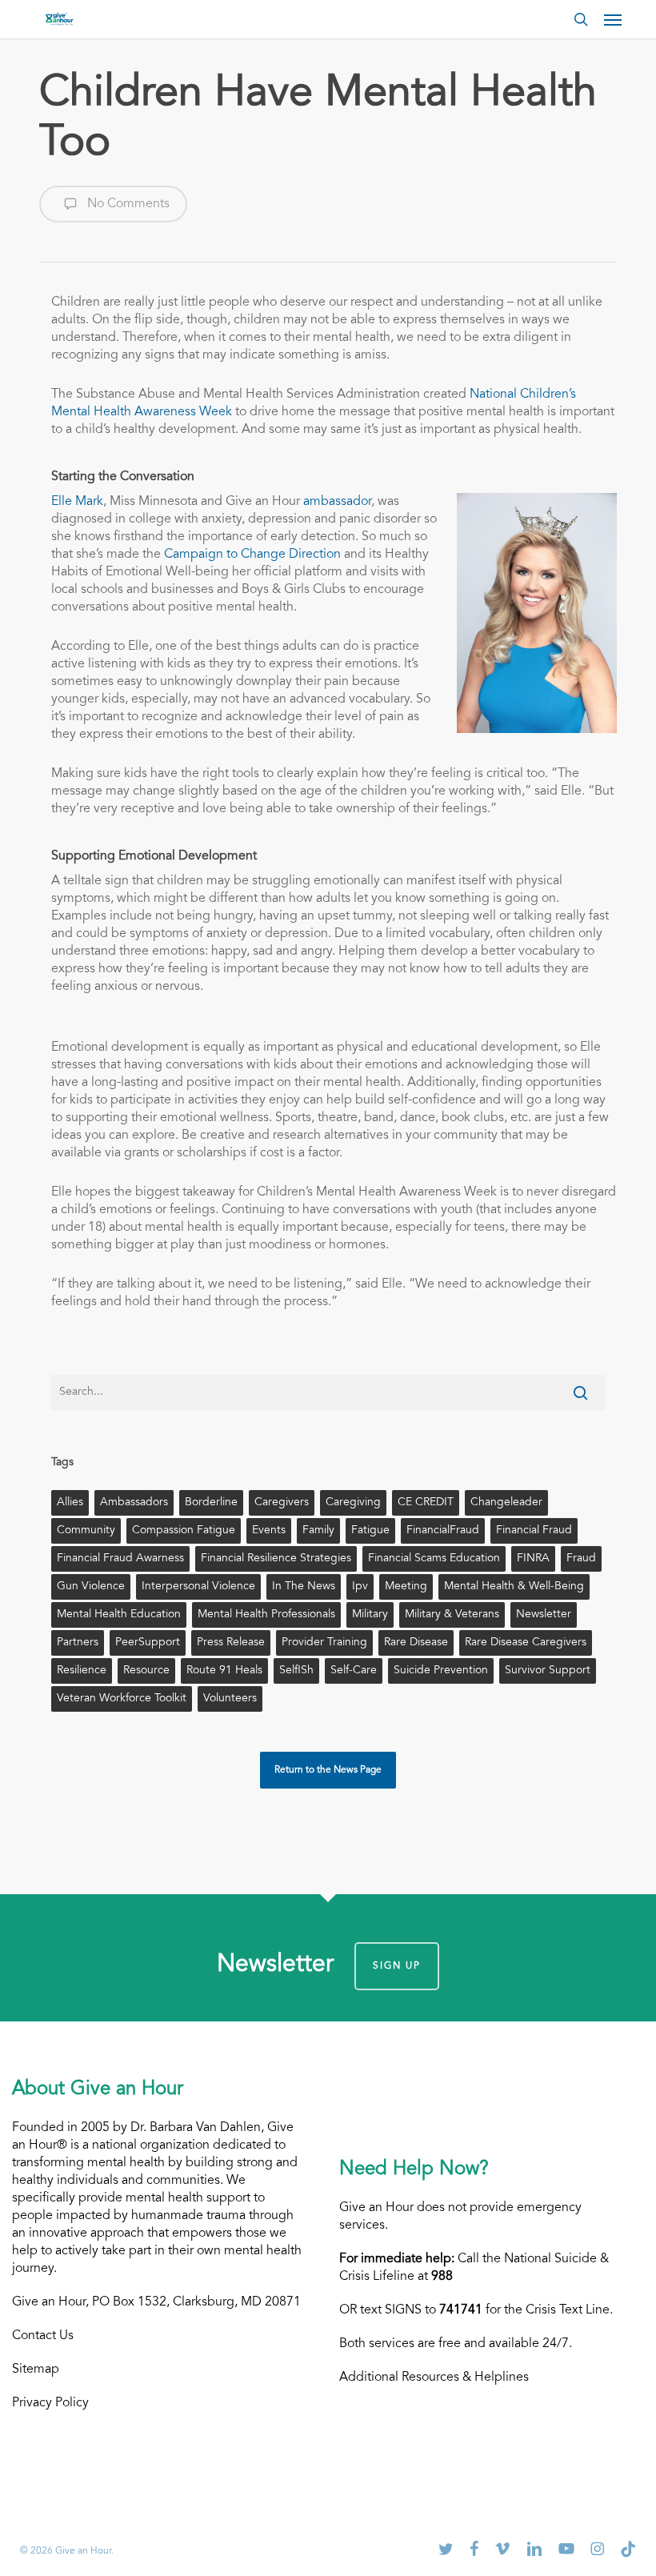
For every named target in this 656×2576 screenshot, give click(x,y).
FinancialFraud (443, 1531)
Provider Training (324, 1643)
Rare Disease (416, 1643)
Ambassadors (134, 1503)
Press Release (231, 1643)
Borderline (211, 1503)
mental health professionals (266, 1615)
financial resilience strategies (276, 1559)
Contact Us (43, 2336)
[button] (613, 19)
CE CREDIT (426, 1503)
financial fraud (534, 1531)
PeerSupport (148, 1643)
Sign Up (397, 1966)
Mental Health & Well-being (514, 1587)
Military (370, 1615)
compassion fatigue (184, 1531)
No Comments (127, 204)
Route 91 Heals (224, 1671)
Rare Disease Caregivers (526, 1643)
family (318, 1531)
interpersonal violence (198, 1587)
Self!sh (296, 1671)
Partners (78, 1643)
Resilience (82, 1671)
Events (269, 1531)
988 (442, 2277)
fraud (581, 1559)
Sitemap (36, 2370)
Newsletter (544, 1615)
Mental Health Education (119, 1615)
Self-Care (354, 1671)
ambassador (337, 502)
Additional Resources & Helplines (434, 2378)
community (86, 1531)
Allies (70, 1503)
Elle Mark (77, 502)
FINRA (533, 1559)
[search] (581, 19)
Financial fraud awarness (120, 1559)
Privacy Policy (50, 2403)
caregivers (282, 1503)
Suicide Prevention (441, 1671)
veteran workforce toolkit (122, 1699)
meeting (406, 1587)
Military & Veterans (452, 1615)
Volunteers (230, 1699)
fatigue (370, 1531)
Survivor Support (548, 1671)
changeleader (506, 1503)
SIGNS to (434, 2310)
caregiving (353, 1503)
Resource (146, 1671)
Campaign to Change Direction (252, 555)
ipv (360, 1587)
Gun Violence (91, 1587)
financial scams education (434, 1559)
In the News (304, 1587)
